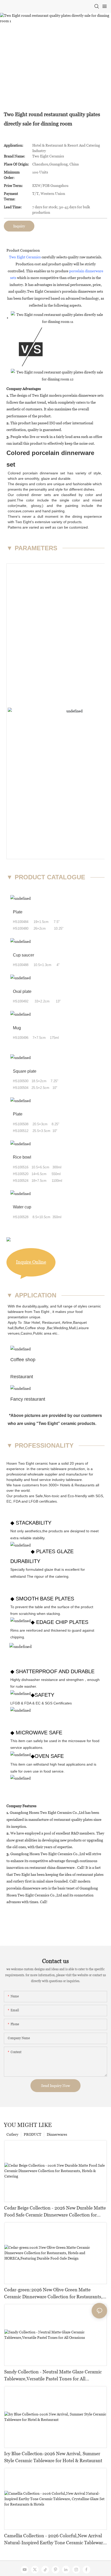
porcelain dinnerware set (44, 473)
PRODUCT (33, 2134)
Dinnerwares (57, 2134)
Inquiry (19, 226)
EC (9, 1501)
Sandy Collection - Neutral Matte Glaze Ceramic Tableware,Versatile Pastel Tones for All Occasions (53, 2376)
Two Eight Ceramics (25, 257)
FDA (17, 1501)
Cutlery (12, 2134)
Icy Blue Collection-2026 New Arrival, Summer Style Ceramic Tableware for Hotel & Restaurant (53, 2457)
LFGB (33, 1501)
